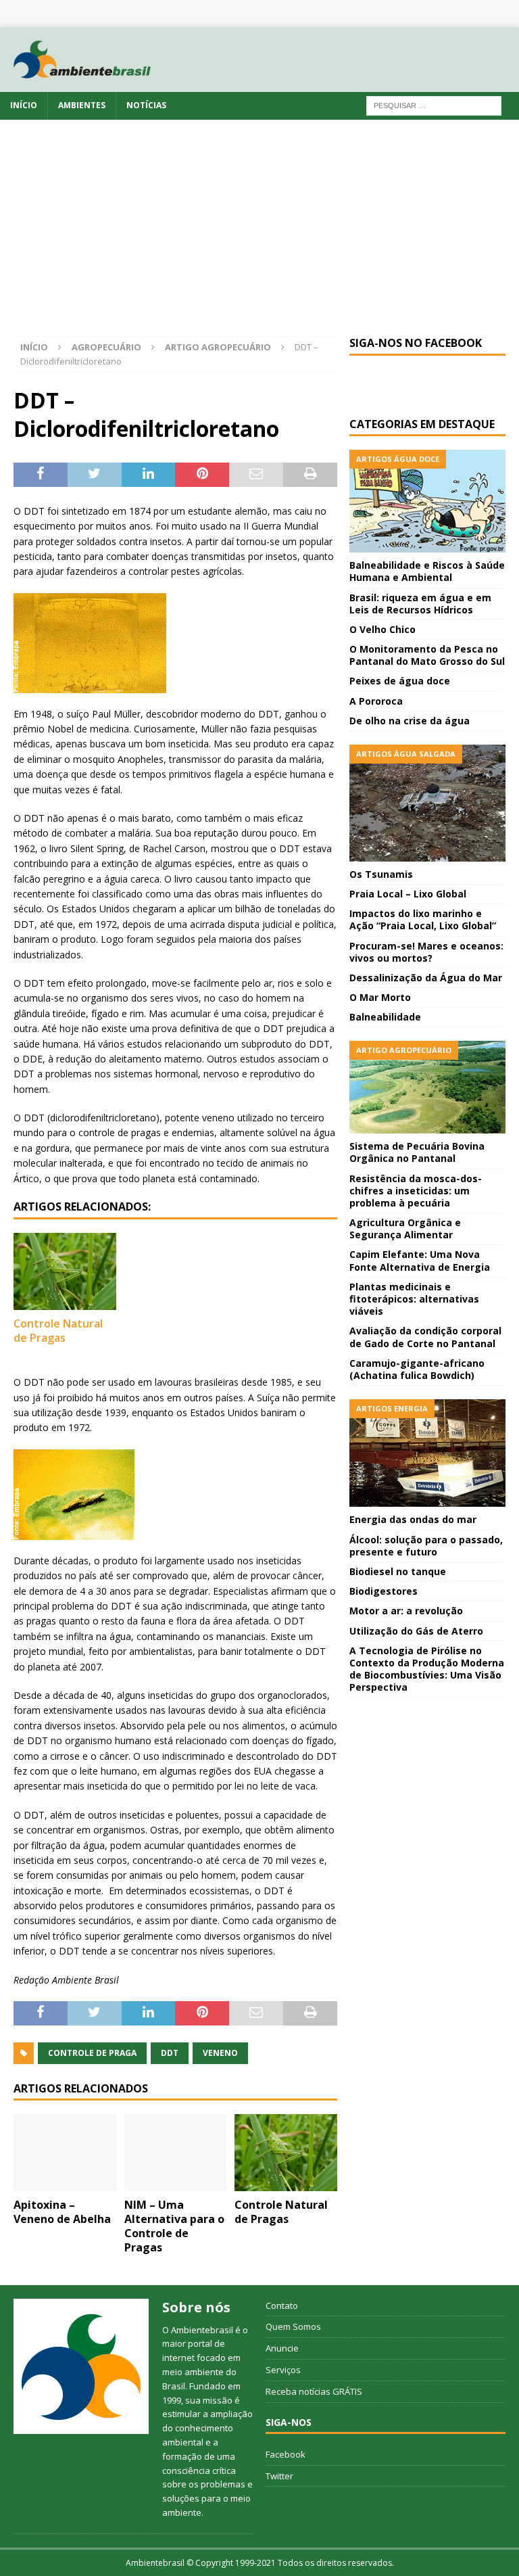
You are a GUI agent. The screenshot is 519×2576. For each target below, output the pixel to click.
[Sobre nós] (81, 2366)
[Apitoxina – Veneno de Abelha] (65, 2153)
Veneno (220, 2053)
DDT (170, 2053)
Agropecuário (106, 347)
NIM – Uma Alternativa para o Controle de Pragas (174, 2226)
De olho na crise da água (410, 721)
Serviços (283, 2370)
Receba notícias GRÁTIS (314, 2391)
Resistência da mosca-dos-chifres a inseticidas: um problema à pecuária (416, 1191)
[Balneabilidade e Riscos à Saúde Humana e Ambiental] (427, 501)
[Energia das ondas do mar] (427, 1453)
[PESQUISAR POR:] (434, 105)
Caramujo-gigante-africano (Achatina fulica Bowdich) (417, 1369)
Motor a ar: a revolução (406, 1611)
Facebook (286, 2454)
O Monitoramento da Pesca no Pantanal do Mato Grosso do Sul (427, 655)
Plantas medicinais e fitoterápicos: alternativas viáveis (414, 1299)
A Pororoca (376, 701)
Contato (282, 2305)
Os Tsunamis (381, 874)
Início (24, 105)
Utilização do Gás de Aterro (416, 1631)
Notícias (146, 105)
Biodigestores (384, 1591)
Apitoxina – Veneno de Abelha (62, 2212)
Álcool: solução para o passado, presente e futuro (426, 1546)
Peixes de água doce (400, 681)
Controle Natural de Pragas (58, 1331)
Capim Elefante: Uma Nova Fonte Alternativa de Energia (420, 1260)
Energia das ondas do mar (413, 1519)
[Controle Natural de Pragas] (65, 1271)
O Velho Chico (382, 629)
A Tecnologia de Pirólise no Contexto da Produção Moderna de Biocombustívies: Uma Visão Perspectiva (427, 1669)
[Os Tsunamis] (427, 803)
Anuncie (282, 2348)
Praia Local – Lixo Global (408, 894)
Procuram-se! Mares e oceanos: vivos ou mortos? (426, 952)
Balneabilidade (385, 1017)
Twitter (279, 2476)
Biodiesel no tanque (398, 1571)
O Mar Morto (380, 997)
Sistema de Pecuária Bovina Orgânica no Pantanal (417, 1152)
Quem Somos (293, 2326)
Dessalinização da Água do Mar (426, 978)
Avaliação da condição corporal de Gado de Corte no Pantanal (425, 1337)
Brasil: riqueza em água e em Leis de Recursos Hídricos (420, 604)
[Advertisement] (259, 235)
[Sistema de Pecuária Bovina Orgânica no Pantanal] (427, 1087)
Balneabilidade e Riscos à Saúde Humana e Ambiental (427, 571)
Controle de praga (92, 2053)
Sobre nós (196, 2307)
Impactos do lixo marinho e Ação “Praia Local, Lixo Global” (423, 919)
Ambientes (82, 105)
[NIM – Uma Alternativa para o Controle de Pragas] (176, 2153)
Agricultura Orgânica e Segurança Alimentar (405, 1228)
